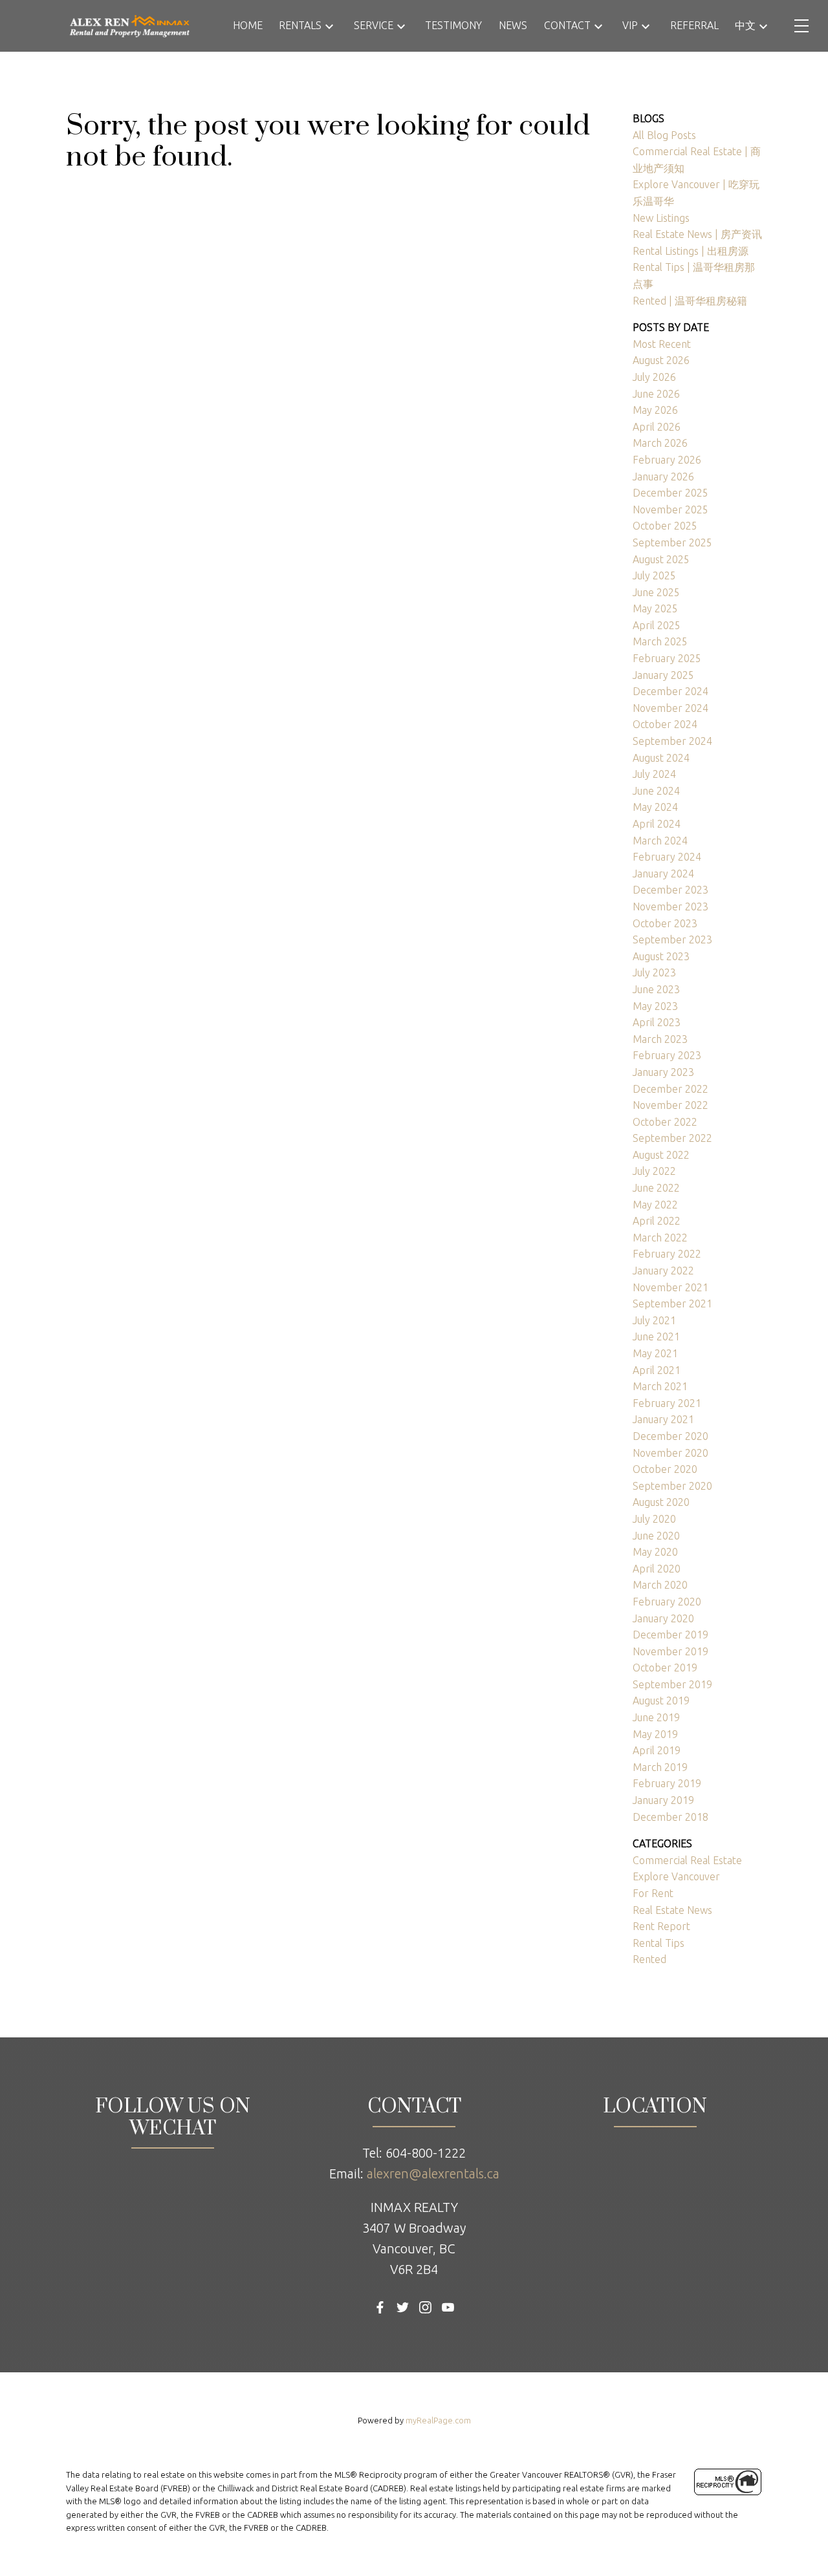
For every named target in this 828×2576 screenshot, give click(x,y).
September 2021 (672, 1304)
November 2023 (670, 907)
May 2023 (655, 1006)
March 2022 (660, 1238)
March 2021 (660, 1386)
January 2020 (663, 1618)
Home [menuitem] (248, 25)
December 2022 (670, 1089)
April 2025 (657, 625)
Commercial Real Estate (687, 1860)
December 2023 (670, 890)
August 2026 (661, 360)
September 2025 (672, 542)
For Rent (653, 1893)
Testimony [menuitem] (453, 25)
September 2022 (672, 1138)
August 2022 (661, 1155)
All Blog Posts (664, 135)
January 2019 (663, 1800)
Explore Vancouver (676, 1876)
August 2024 (661, 758)
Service (374, 25)
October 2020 (665, 1469)
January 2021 (663, 1419)
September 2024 (672, 741)
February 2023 (667, 1055)
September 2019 (672, 1684)
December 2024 (670, 691)
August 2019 (661, 1701)
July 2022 (654, 1171)
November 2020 (670, 1453)
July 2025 (654, 575)
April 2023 (657, 1022)
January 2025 (663, 675)
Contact (567, 25)
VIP (630, 25)
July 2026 (654, 377)
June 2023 (656, 989)
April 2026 (657, 427)
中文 (745, 25)
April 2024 (657, 824)
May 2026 (655, 410)
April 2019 (657, 1750)
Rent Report (661, 1926)
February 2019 (667, 1783)
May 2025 (655, 608)
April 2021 (657, 1370)
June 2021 (656, 1336)
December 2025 (670, 493)
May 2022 (655, 1205)
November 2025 (670, 510)
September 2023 (672, 939)
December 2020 (670, 1436)
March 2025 (660, 641)
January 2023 (663, 1072)
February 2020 (667, 1602)
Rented (649, 1959)
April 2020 (657, 1569)
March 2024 (660, 841)
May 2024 (655, 807)
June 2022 (656, 1188)
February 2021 (667, 1403)
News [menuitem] (513, 25)
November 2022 (670, 1105)
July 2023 (654, 972)
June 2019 (656, 1717)
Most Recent (662, 344)
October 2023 (665, 923)
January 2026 (663, 477)
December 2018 (670, 1817)
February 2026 (667, 460)
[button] (380, 2307)
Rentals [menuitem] (300, 25)
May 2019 (655, 1734)
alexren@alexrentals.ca (433, 2173)
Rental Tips (659, 1943)
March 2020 (660, 1585)
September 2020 (672, 1486)
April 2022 (657, 1221)
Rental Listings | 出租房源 (691, 251)
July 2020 (654, 1519)
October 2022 (665, 1122)
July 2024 (654, 774)
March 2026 (660, 443)
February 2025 (667, 658)
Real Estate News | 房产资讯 (697, 234)
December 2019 (670, 1635)
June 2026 (656, 394)
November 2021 (670, 1287)
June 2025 (656, 592)
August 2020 (661, 1502)
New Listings (661, 218)
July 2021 (654, 1320)
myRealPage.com (438, 2420)
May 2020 (655, 1552)
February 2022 (667, 1254)
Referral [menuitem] (694, 25)
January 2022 (663, 1271)
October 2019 (665, 1668)
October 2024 (665, 724)
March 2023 (660, 1039)
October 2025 (665, 526)
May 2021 (655, 1353)
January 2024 (663, 874)
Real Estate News (672, 1910)
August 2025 (661, 559)
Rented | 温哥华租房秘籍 (690, 301)
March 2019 (660, 1767)
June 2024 (656, 791)
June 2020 (656, 1536)
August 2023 (661, 956)
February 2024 (667, 857)
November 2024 (670, 708)
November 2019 (670, 1651)
